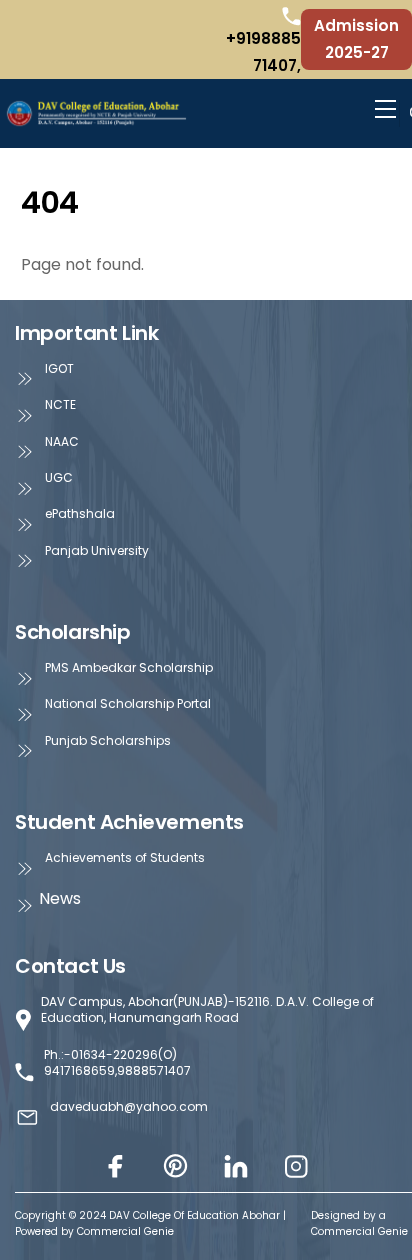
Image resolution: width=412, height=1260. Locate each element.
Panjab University (97, 551)
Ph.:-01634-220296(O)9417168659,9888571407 (117, 1063)
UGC (59, 478)
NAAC (62, 442)
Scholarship (73, 632)
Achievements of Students (125, 858)
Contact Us (70, 966)
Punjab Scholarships (108, 741)
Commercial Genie (359, 1231)
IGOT (59, 369)
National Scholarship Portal (128, 704)
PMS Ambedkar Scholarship (129, 668)
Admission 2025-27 (356, 38)
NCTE (60, 405)
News (60, 898)
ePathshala (80, 514)
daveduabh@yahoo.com (129, 1107)
